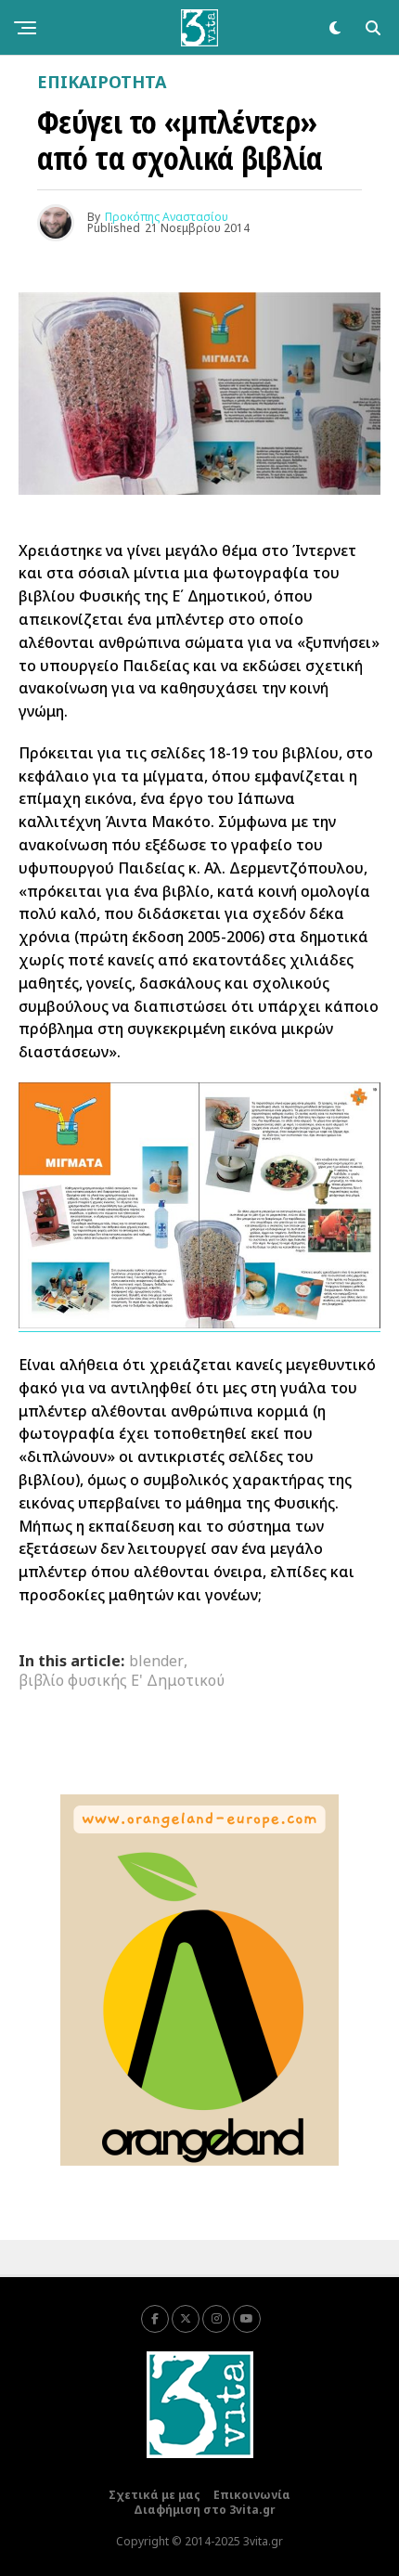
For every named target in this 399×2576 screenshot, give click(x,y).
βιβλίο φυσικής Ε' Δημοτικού (122, 1680)
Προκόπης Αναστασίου (167, 217)
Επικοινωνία (252, 2495)
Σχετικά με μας (154, 2495)
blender (156, 1661)
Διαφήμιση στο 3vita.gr (205, 2510)
